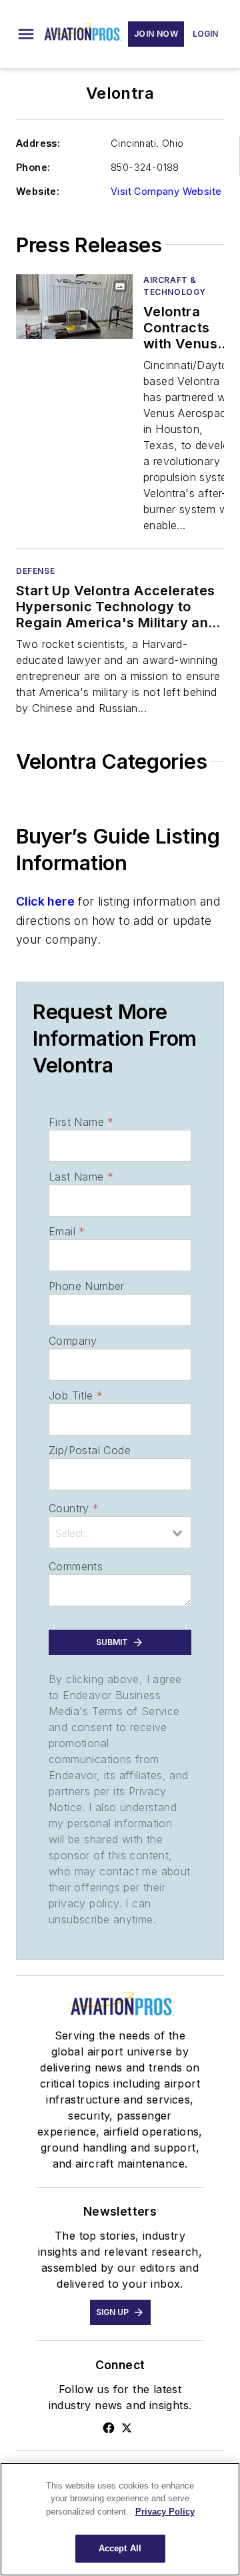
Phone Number (87, 1286)
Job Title (76, 1395)
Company (73, 1341)
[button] (26, 34)
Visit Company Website (166, 191)
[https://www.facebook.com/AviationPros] (109, 2428)
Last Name (81, 1177)
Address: (38, 143)
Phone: (33, 167)
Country (74, 1508)
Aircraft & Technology (175, 286)
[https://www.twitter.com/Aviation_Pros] (127, 2428)
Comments (76, 1566)
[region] (120, 2519)
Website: (38, 191)
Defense (35, 571)
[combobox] (120, 1532)
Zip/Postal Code (90, 1450)
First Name (81, 1122)
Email (67, 1231)
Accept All (120, 2548)
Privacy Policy (165, 2512)
